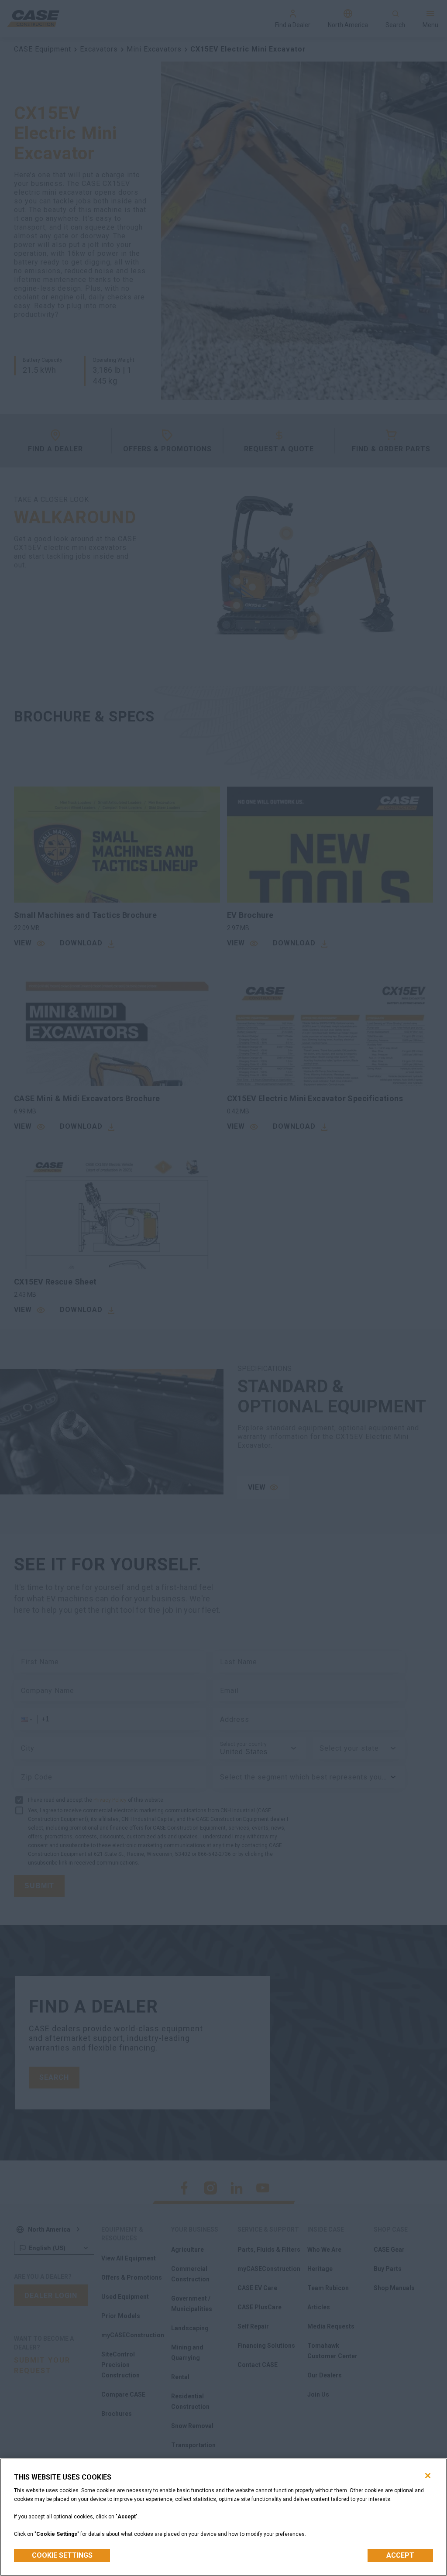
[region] (223, 2517)
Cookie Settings (62, 2555)
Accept (400, 2555)
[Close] (428, 2476)
